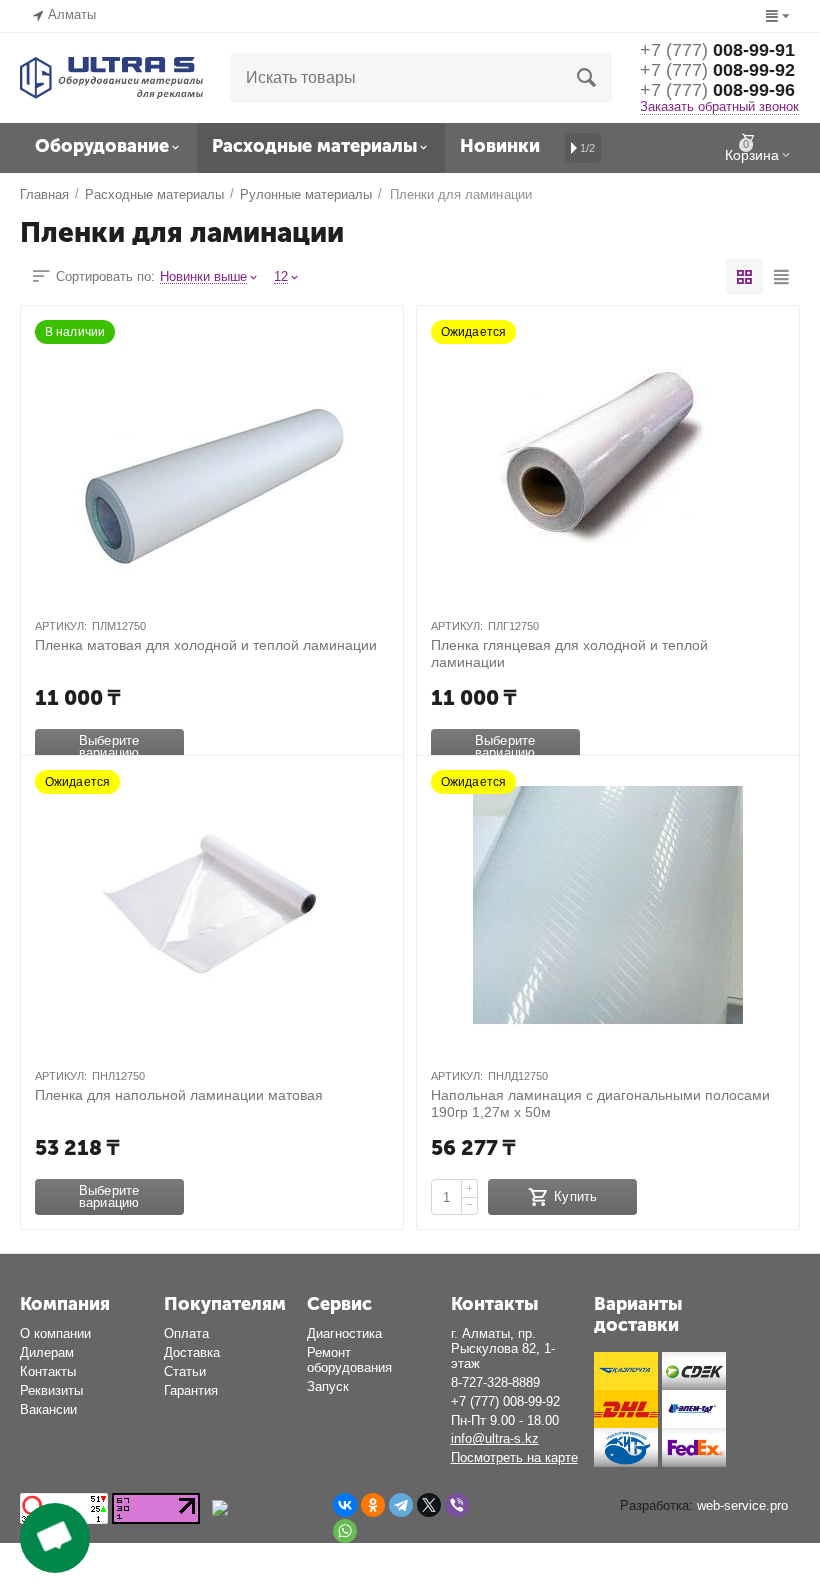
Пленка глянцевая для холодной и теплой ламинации (569, 653)
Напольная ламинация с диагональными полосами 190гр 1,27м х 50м (600, 1103)
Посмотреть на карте (514, 1457)
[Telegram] (401, 1505)
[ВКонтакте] (345, 1505)
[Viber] (457, 1505)
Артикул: (61, 626)
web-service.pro (742, 1505)
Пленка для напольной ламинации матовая (179, 1095)
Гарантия (191, 1390)
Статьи (185, 1371)
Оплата (186, 1333)
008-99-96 (717, 90)
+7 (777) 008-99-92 (505, 1401)
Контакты (48, 1371)
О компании (55, 1333)
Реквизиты (51, 1390)
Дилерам (47, 1352)
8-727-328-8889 (495, 1382)
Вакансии (48, 1409)
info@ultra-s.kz (495, 1438)
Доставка (192, 1352)
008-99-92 (717, 70)
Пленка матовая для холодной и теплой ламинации (206, 645)
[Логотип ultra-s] (111, 76)
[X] (429, 1505)
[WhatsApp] (345, 1531)
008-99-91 (717, 50)
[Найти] (587, 78)
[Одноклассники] (373, 1505)
